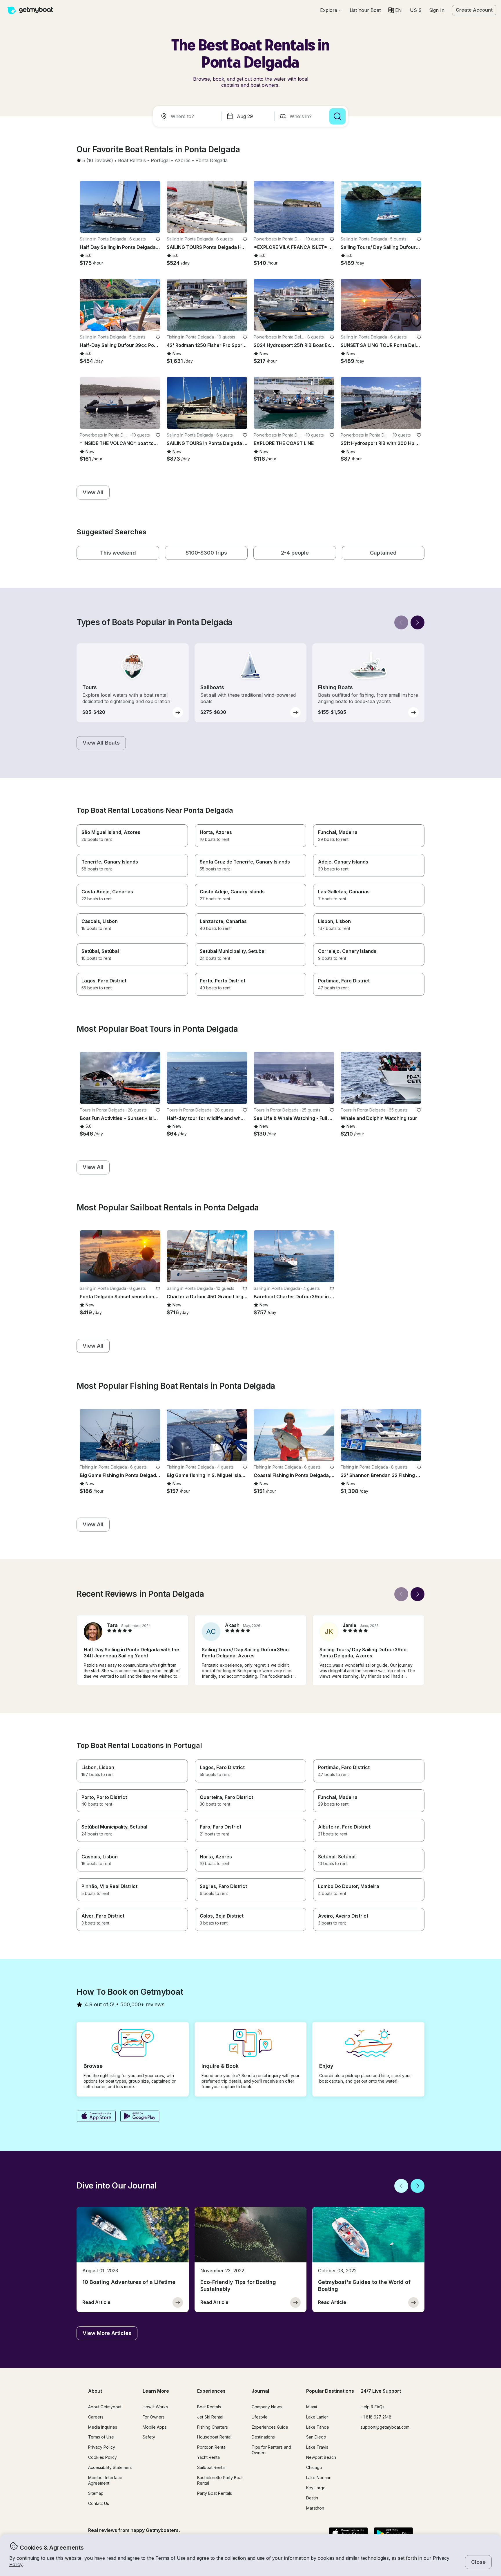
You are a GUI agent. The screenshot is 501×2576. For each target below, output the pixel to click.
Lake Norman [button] (319, 2478)
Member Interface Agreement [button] (105, 2480)
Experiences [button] (211, 2391)
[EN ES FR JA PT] (395, 10)
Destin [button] (312, 2498)
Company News (267, 2407)
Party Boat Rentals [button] (215, 2493)
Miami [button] (312, 2407)
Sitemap (96, 2493)
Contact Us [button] (99, 2503)
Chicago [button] (314, 2467)
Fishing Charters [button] (213, 2427)
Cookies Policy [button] (102, 2457)
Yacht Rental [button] (209, 2457)
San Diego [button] (316, 2437)
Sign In (437, 10)
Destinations (263, 2437)
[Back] (401, 622)
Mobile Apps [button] (155, 2427)
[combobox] (188, 116)
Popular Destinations (330, 2391)
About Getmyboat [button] (105, 2407)
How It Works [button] (155, 2407)
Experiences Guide (270, 2427)
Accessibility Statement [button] (110, 2467)
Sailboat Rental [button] (211, 2467)
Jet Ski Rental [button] (210, 2417)
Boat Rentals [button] (209, 2407)
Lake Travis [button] (317, 2447)
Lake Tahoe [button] (318, 2427)
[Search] (337, 116)
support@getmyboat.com (385, 2427)
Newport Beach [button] (321, 2457)
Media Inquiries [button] (103, 2427)
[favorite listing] (158, 239)
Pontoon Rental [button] (212, 2447)
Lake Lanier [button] (317, 2417)
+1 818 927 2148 (376, 2417)
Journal (260, 2391)
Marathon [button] (315, 2508)
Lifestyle (260, 2417)
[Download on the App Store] (96, 2117)
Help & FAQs (373, 2407)
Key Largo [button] (316, 2488)
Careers (96, 2417)
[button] (365, 10)
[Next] (418, 622)
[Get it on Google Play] (140, 2117)
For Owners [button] (154, 2417)
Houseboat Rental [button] (214, 2437)
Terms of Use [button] (170, 2558)
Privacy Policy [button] (102, 2447)
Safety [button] (149, 2437)
